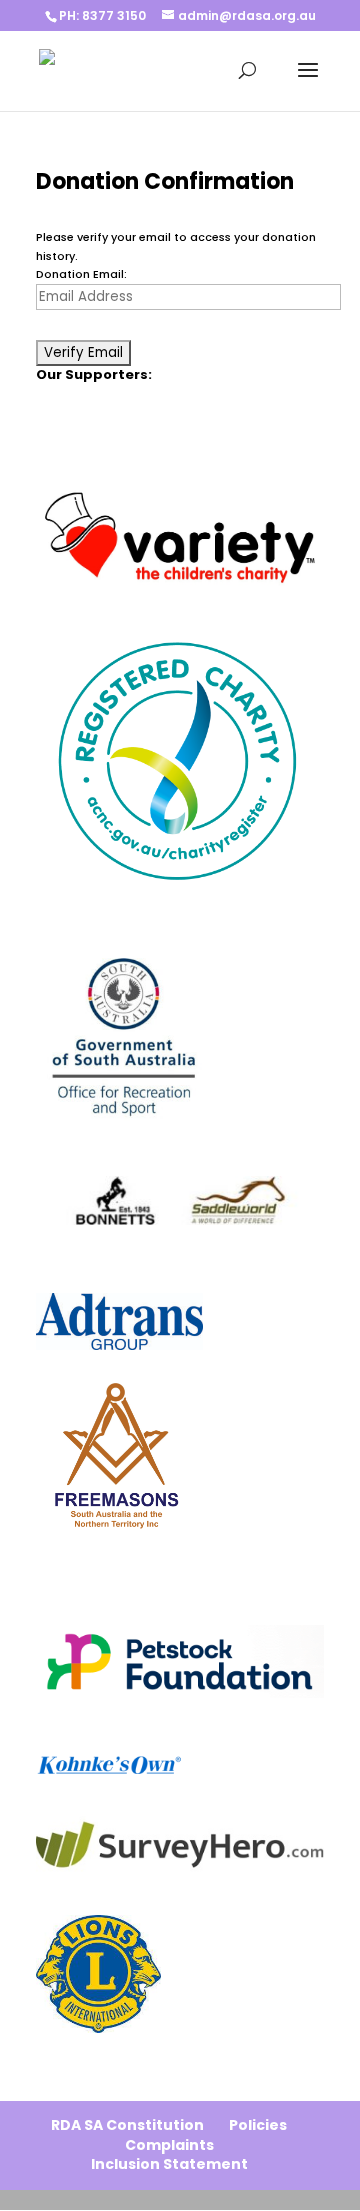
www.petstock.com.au (100, 1604)
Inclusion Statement (169, 2164)
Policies (258, 2125)
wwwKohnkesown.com (100, 1734)
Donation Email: (81, 274)
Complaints (169, 2145)
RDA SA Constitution (127, 2125)
